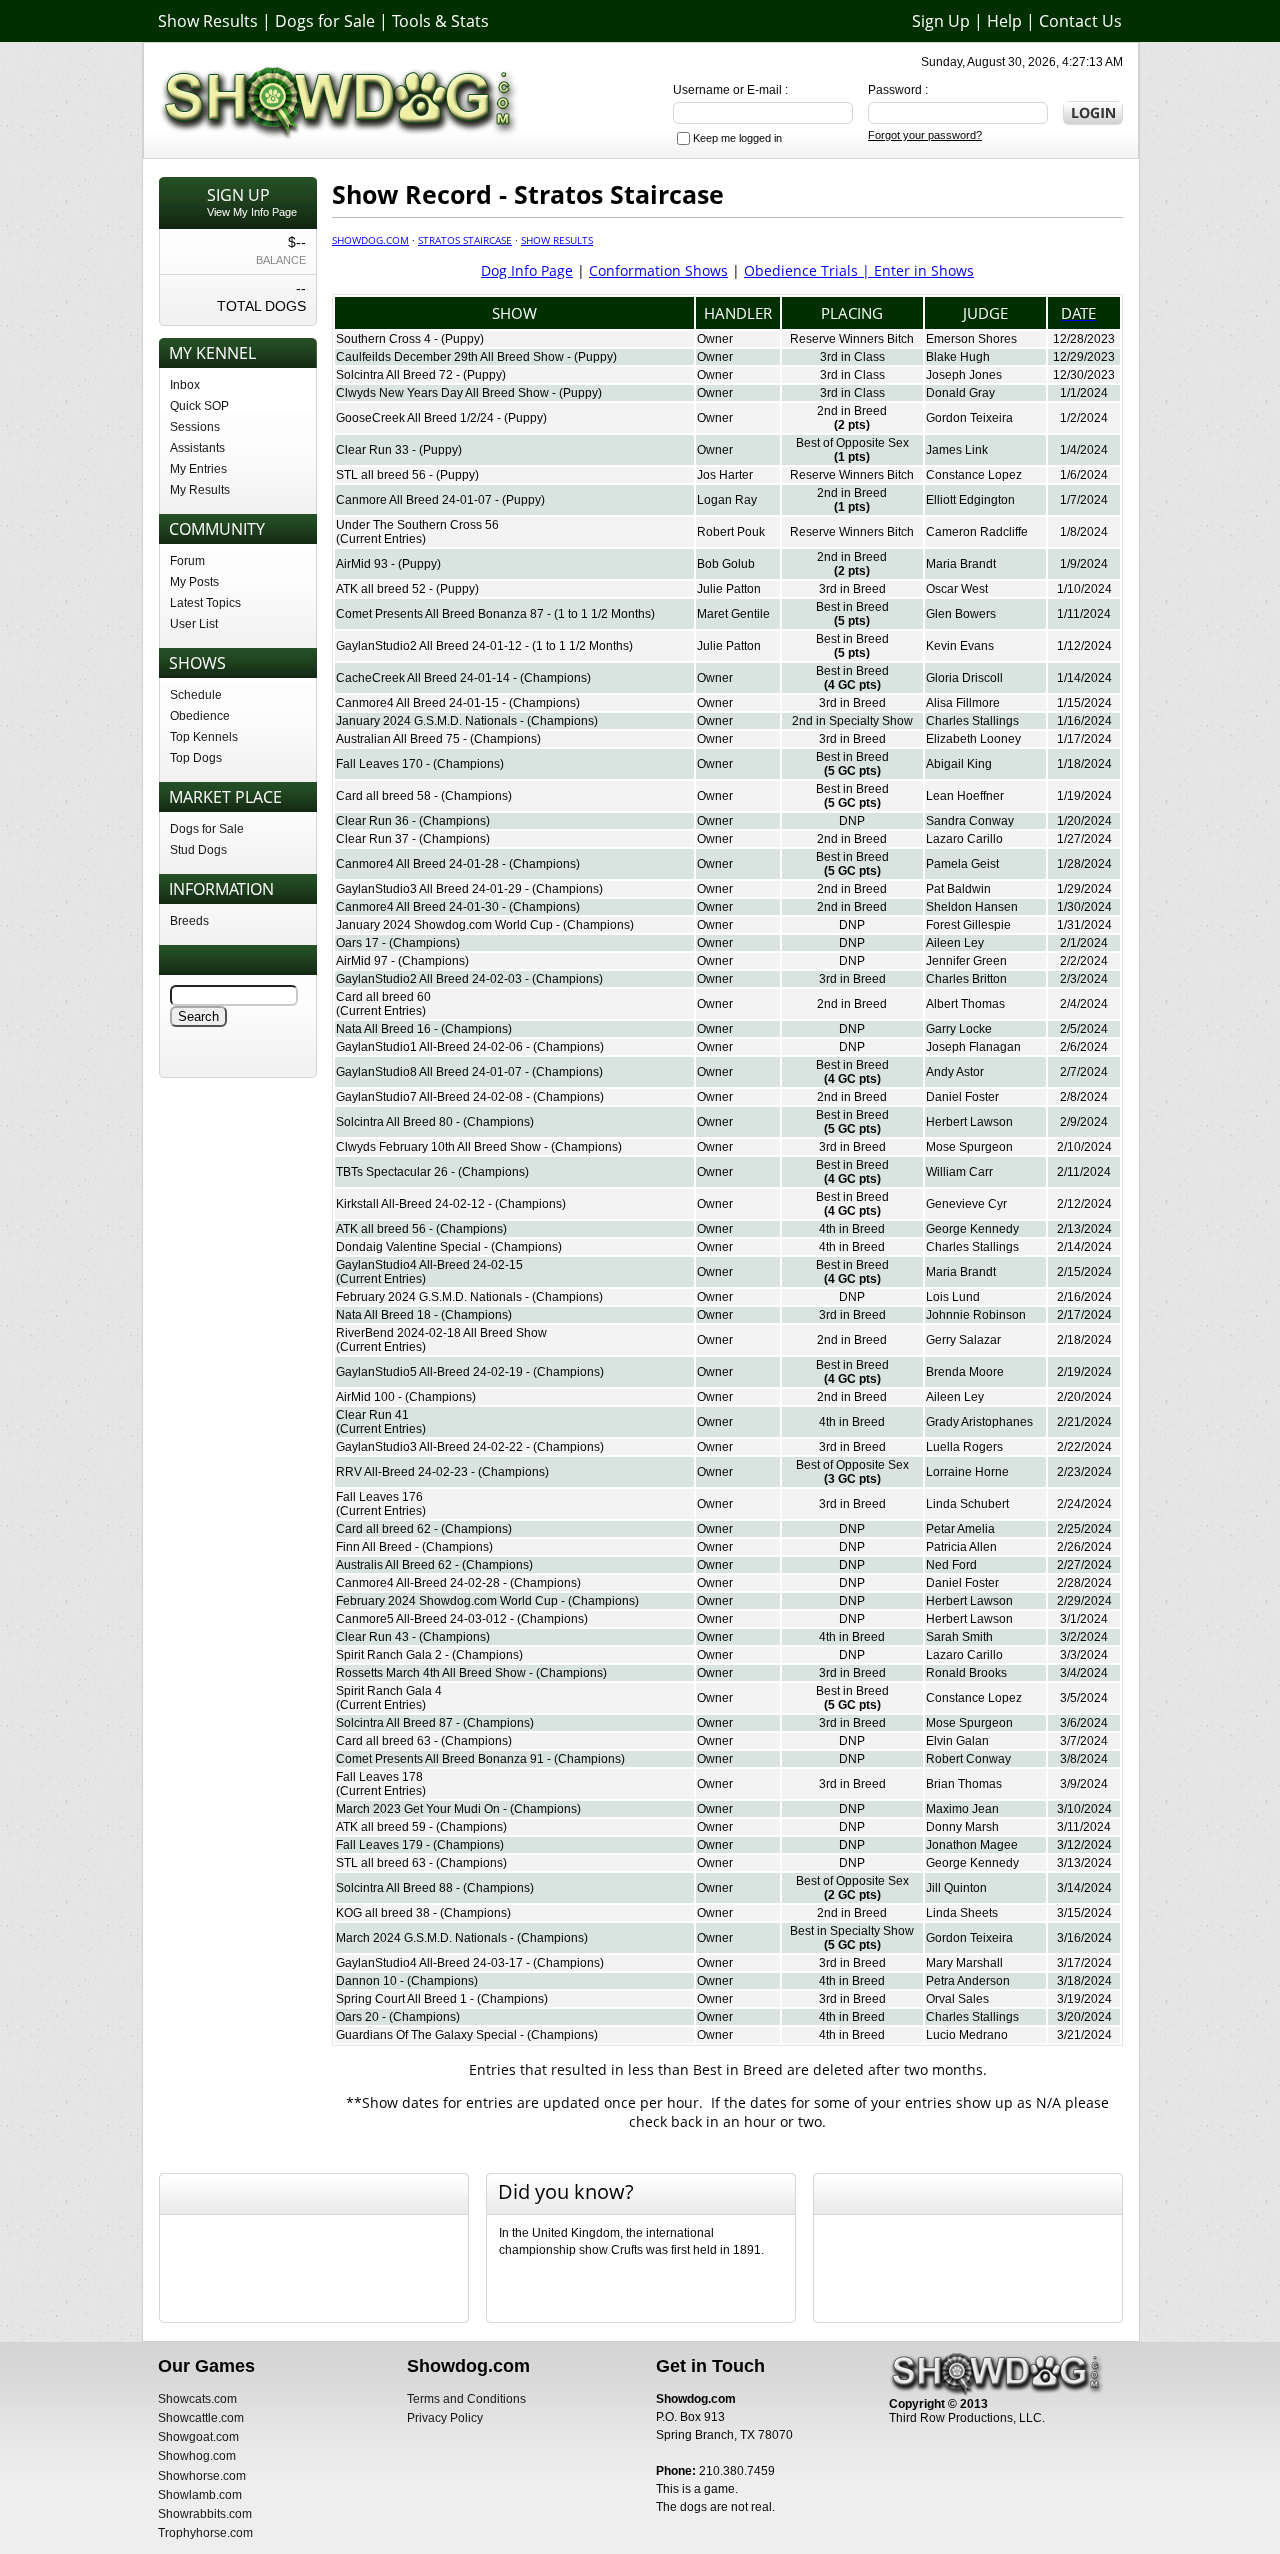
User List (194, 624)
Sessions (195, 427)
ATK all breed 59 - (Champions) (421, 1827)
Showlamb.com (200, 2495)
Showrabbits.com (205, 2514)
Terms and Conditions (466, 2399)
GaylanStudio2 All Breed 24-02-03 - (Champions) (469, 979)
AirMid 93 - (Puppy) (388, 564)
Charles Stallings (972, 721)
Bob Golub (726, 564)
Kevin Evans (960, 646)
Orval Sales (957, 1999)
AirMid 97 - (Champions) (402, 961)
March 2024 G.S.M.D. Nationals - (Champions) (462, 1938)
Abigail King (959, 764)
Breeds (189, 921)
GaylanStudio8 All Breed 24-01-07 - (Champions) (469, 1072)
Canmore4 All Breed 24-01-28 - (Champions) (458, 864)
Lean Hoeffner (965, 796)
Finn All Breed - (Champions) (414, 1547)
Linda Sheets (962, 1913)
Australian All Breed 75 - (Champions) (438, 739)
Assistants (197, 448)
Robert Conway (968, 1759)
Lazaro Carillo (964, 839)
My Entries (198, 469)
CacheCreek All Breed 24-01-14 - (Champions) (463, 678)
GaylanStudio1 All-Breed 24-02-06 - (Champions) (470, 1047)
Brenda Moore (965, 1372)
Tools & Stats (440, 21)
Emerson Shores (971, 339)
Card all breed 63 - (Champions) (424, 1741)
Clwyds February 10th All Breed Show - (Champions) (479, 1147)
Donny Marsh (962, 1827)
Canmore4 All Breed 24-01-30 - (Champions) (458, 907)
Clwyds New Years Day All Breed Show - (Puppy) (469, 393)
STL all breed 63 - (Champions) (421, 1863)
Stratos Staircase (465, 240)
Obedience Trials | (809, 270)
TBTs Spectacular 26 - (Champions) (432, 1172)
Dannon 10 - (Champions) (407, 1981)
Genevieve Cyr (966, 1204)
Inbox (185, 385)
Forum (187, 561)
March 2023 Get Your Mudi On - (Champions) (458, 1809)
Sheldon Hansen (972, 907)
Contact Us (1080, 21)
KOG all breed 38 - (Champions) (423, 1913)
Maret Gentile (733, 614)
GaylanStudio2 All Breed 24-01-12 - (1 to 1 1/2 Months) (484, 646)
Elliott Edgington (970, 500)
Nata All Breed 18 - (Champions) (424, 1315)
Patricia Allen (961, 1547)
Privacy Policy (445, 2418)
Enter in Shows (924, 270)
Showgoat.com (198, 2437)
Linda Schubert (967, 1504)
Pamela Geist (962, 864)
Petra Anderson (968, 1981)
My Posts (194, 582)
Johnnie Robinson (976, 1315)
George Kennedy (972, 1229)
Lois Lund (953, 1297)
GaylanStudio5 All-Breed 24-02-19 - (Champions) (470, 1372)
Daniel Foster (962, 1097)
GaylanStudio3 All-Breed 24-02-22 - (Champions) (470, 1447)
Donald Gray (960, 393)
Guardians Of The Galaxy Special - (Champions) (467, 2035)
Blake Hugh (958, 357)
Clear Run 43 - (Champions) (413, 1637)
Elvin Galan (957, 1741)
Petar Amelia (960, 1529)
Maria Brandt (961, 564)
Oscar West (957, 589)
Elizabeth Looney (973, 739)
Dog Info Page (527, 270)
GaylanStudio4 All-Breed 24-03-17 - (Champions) (470, 1963)
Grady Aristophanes (979, 1422)
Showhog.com (197, 2456)
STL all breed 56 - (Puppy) (407, 475)
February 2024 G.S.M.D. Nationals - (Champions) (469, 1297)
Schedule (196, 695)
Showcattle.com (201, 2418)
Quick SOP (199, 406)
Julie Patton (729, 589)
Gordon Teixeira (969, 418)
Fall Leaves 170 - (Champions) (420, 764)
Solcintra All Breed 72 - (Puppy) (421, 375)
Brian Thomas (964, 1784)
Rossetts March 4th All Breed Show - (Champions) (471, 1673)
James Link (957, 450)
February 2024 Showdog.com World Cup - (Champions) (487, 1601)
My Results (200, 490)
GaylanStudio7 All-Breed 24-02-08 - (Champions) (470, 1097)
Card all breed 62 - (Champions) (424, 1529)
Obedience (200, 716)
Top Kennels (204, 737)
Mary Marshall (964, 1963)
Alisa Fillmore (963, 703)
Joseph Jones (964, 375)
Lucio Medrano (967, 2035)
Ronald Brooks (966, 1673)
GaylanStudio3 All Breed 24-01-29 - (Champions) (469, 889)
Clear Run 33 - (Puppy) (399, 450)
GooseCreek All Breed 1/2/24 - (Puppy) (441, 418)
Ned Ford (951, 1565)
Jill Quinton (956, 1888)
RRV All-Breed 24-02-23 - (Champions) (442, 1472)
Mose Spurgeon (969, 1147)
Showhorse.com (202, 2476)
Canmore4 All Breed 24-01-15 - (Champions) (458, 703)
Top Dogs (196, 758)
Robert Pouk (731, 532)
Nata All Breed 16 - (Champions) (424, 1029)
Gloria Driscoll (964, 678)
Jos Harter (725, 475)
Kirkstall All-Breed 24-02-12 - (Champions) (451, 1204)
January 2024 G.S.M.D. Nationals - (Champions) (467, 721)
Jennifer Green (966, 961)
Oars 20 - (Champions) (398, 2017)
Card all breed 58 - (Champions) (424, 796)
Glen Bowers (961, 614)
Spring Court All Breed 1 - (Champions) (442, 1999)
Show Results (208, 21)
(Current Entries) (381, 539)
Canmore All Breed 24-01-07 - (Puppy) (440, 500)
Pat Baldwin (958, 889)
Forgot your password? (925, 135)
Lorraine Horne (967, 1472)
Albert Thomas (965, 1004)
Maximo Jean (962, 1809)
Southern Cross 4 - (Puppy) (410, 339)
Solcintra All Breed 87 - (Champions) (435, 1723)
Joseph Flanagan (973, 1047)
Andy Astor (955, 1072)
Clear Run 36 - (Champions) (413, 821)
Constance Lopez (974, 475)
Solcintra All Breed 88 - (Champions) (435, 1888)
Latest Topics (205, 603)
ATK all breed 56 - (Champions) (421, 1229)
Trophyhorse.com (205, 2533)
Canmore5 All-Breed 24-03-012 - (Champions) (462, 1619)
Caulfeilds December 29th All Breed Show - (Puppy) (476, 357)
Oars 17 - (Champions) (398, 943)
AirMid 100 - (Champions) (406, 1397)
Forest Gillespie (968, 925)
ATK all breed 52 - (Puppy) (407, 589)
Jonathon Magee (972, 1845)
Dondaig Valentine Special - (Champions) (449, 1247)
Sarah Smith (959, 1637)
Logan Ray (727, 500)
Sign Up (941, 21)
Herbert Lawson (969, 1122)
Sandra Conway (970, 821)
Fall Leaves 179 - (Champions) (420, 1845)
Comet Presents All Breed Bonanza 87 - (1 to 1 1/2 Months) (495, 614)
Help (1004, 21)
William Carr (959, 1172)
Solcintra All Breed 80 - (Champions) (435, 1122)
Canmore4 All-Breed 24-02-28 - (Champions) (458, 1583)
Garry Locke (959, 1029)
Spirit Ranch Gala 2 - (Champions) (429, 1655)
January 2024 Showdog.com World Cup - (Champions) (485, 925)
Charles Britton (966, 979)
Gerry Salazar (963, 1340)
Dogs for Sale (325, 21)
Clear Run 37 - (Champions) (413, 839)
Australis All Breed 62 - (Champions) (434, 1565)
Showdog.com (370, 240)
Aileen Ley (955, 943)
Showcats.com (197, 2399)
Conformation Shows (658, 270)
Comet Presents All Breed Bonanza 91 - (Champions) (480, 1759)
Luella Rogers (964, 1447)
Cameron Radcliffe (977, 532)
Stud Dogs (198, 850)
